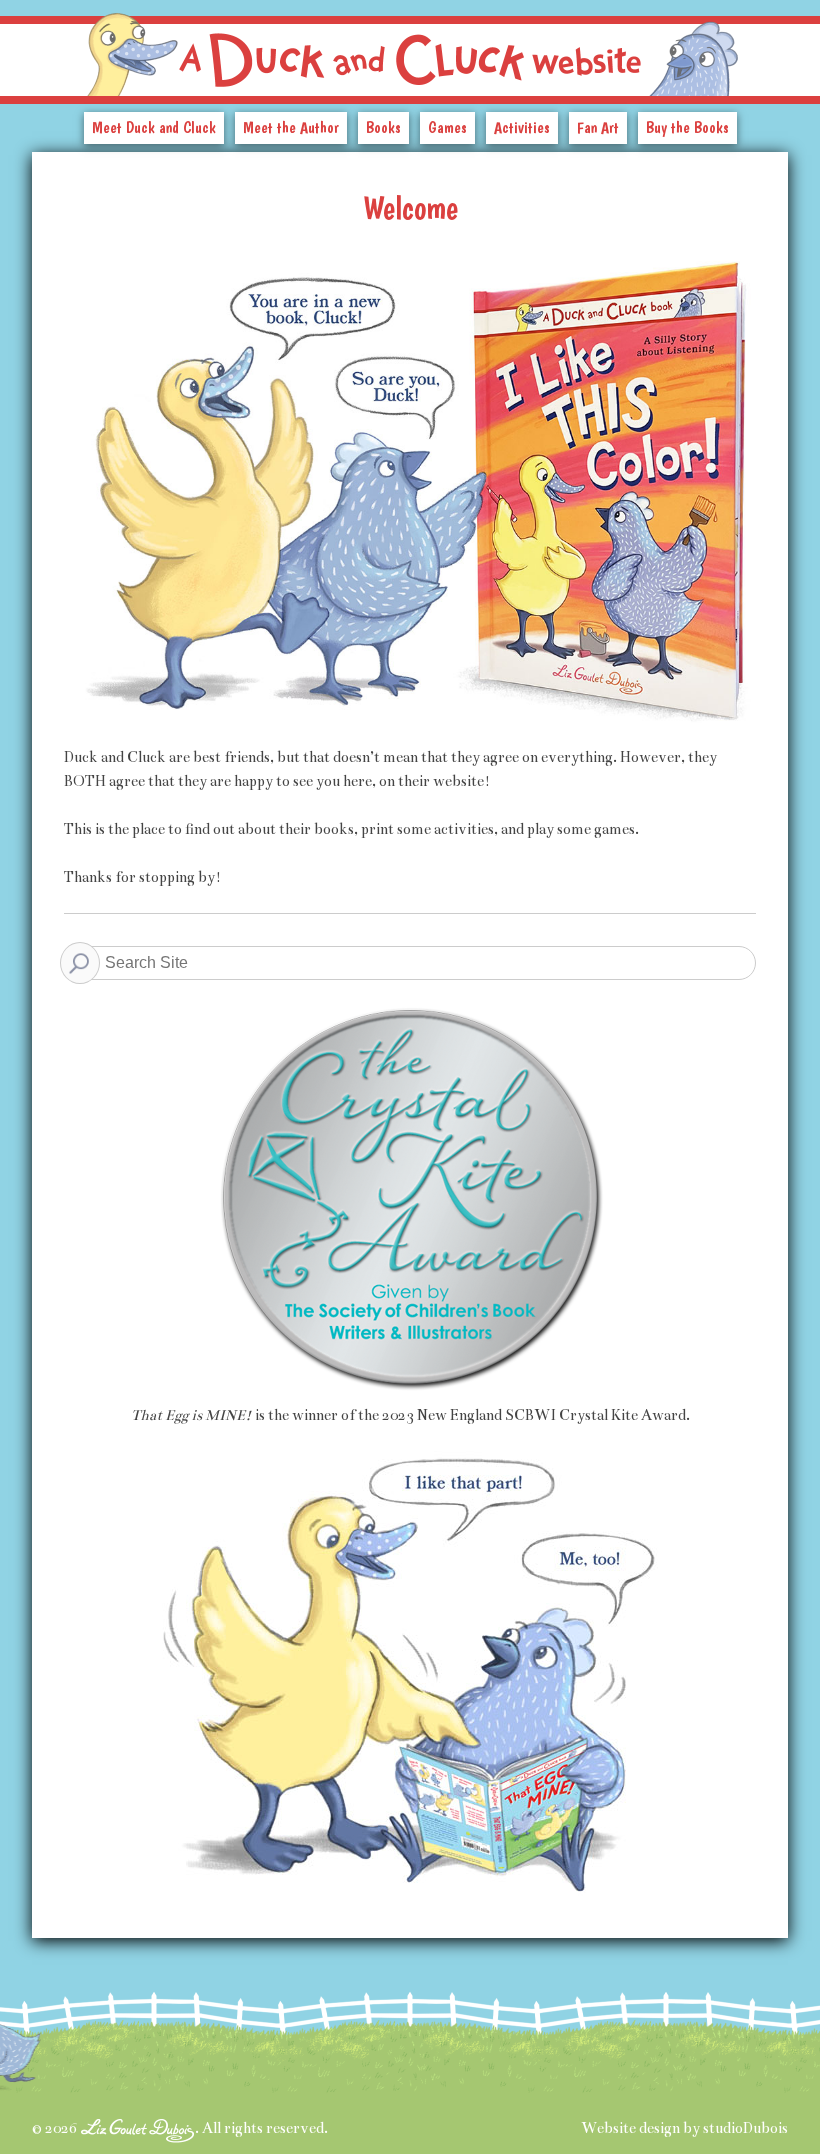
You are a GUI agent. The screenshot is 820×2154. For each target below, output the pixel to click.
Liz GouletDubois (137, 2130)
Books (383, 127)
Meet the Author (291, 127)
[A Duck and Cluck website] (410, 48)
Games (447, 127)
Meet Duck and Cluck (154, 127)
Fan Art (598, 127)
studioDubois (745, 2128)
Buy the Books (687, 127)
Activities (522, 127)
